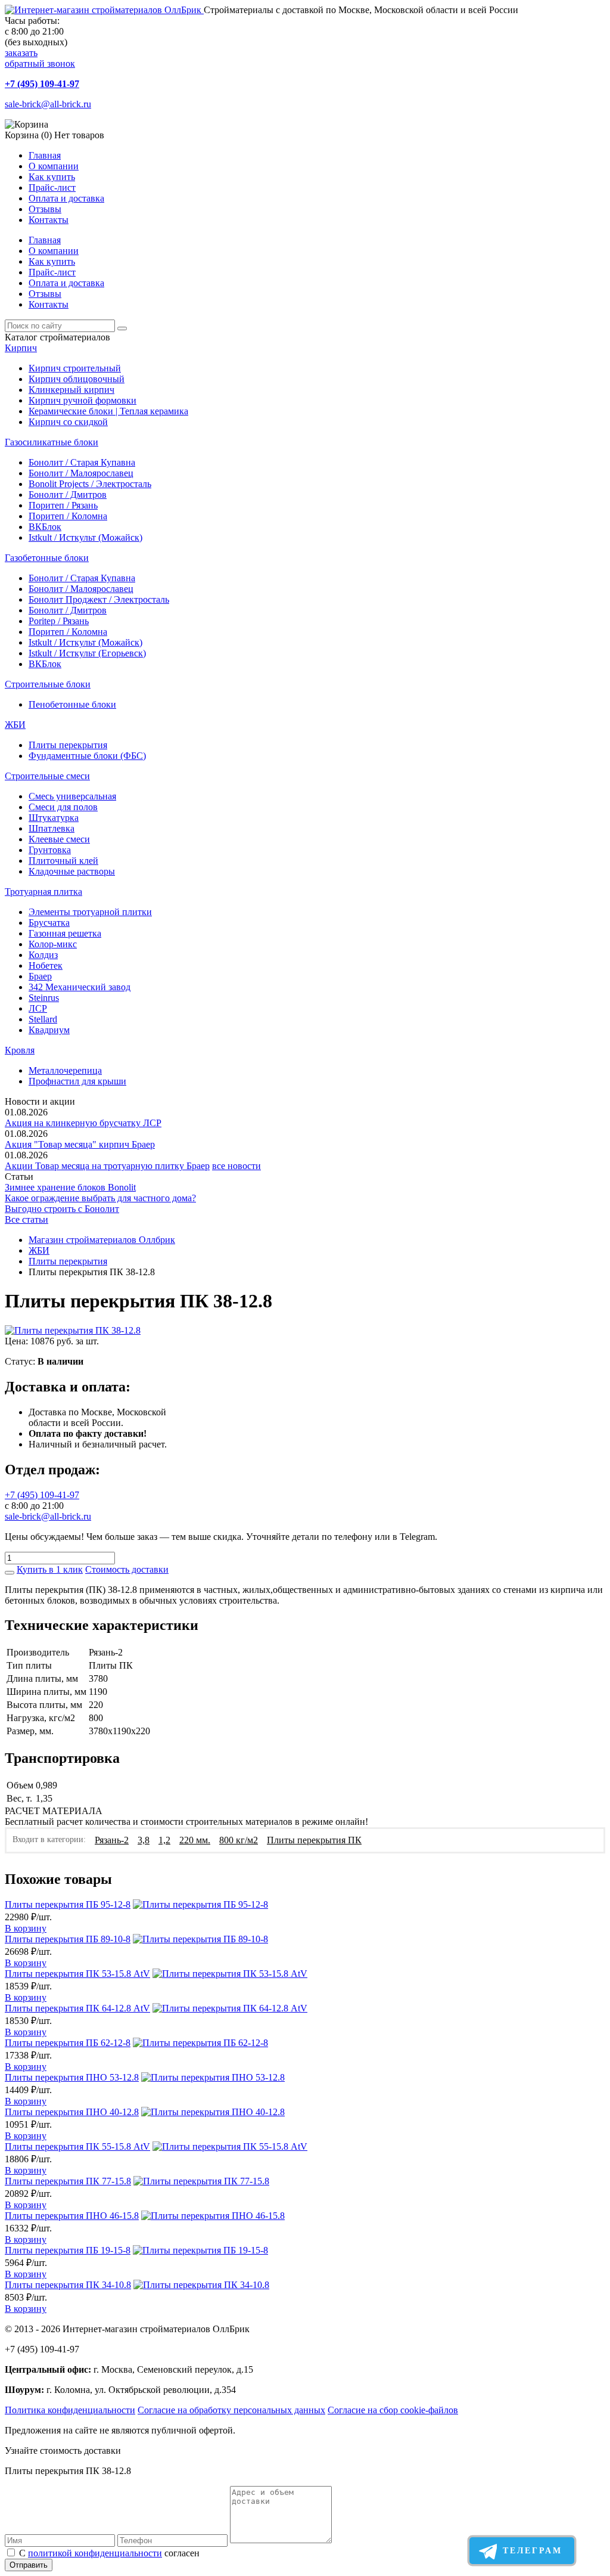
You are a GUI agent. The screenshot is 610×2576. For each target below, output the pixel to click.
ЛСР (38, 1008)
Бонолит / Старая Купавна (82, 462)
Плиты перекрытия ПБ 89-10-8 (68, 1939)
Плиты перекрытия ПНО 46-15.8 (72, 2216)
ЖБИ (15, 725)
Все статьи (27, 1219)
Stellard (43, 1019)
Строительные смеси (47, 776)
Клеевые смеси (59, 839)
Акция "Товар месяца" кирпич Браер (80, 1144)
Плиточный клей (63, 861)
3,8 (144, 1840)
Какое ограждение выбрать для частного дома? (100, 1198)
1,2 (164, 1840)
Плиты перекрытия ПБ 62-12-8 (68, 2043)
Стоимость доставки (127, 1569)
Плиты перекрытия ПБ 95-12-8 (68, 1904)
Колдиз (43, 955)
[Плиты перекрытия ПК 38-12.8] (73, 1330)
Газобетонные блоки (47, 558)
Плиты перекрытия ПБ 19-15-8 (68, 2250)
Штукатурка (54, 818)
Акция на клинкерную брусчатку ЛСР (83, 1123)
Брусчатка (49, 923)
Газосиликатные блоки (52, 442)
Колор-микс (53, 944)
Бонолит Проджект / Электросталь (99, 599)
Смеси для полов (63, 807)
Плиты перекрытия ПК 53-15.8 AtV (77, 1974)
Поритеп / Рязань (63, 505)
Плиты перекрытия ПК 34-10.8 (68, 2285)
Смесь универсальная (72, 796)
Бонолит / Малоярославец (81, 473)
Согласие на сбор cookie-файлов (393, 2410)
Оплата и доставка (66, 198)
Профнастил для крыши (77, 1081)
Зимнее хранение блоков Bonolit (70, 1187)
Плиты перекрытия (68, 745)
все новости (236, 1166)
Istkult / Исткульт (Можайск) (85, 537)
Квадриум (49, 1030)
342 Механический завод (80, 987)
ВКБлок (45, 527)
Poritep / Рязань (59, 621)
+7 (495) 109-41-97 (42, 84)
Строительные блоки (48, 684)
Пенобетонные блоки (72, 704)
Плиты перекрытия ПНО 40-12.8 (72, 2112)
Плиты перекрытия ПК (314, 1840)
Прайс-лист (52, 187)
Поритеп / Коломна (68, 516)
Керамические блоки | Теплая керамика (108, 411)
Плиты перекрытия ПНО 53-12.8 (72, 2077)
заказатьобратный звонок (40, 58)
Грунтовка (50, 850)
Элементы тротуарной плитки (90, 912)
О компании (54, 166)
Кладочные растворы (72, 871)
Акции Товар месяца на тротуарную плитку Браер (107, 1166)
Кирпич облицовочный (77, 379)
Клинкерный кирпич (71, 390)
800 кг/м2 (239, 1840)
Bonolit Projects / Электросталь (90, 484)
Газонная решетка (65, 933)
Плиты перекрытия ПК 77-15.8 (68, 2181)
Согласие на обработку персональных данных (231, 2410)
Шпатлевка (52, 828)
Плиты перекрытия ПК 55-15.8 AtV (77, 2146)
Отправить (29, 2565)
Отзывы (45, 209)
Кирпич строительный (75, 368)
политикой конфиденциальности (95, 2553)
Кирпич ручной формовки (83, 400)
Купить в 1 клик (50, 1569)
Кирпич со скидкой (68, 422)
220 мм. (195, 1840)
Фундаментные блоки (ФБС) (87, 756)
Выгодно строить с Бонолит (62, 1209)
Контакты (49, 220)
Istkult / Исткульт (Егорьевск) (87, 653)
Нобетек (46, 965)
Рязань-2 (112, 1840)
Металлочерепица (65, 1070)
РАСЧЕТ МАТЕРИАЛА (54, 1811)
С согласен (109, 2553)
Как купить (52, 177)
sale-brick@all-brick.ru (48, 104)
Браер (40, 976)
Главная (45, 155)
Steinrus (44, 998)
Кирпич (21, 348)
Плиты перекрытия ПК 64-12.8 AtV (77, 2008)
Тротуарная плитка (43, 892)
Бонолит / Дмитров (68, 495)
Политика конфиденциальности (70, 2410)
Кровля (20, 1050)
